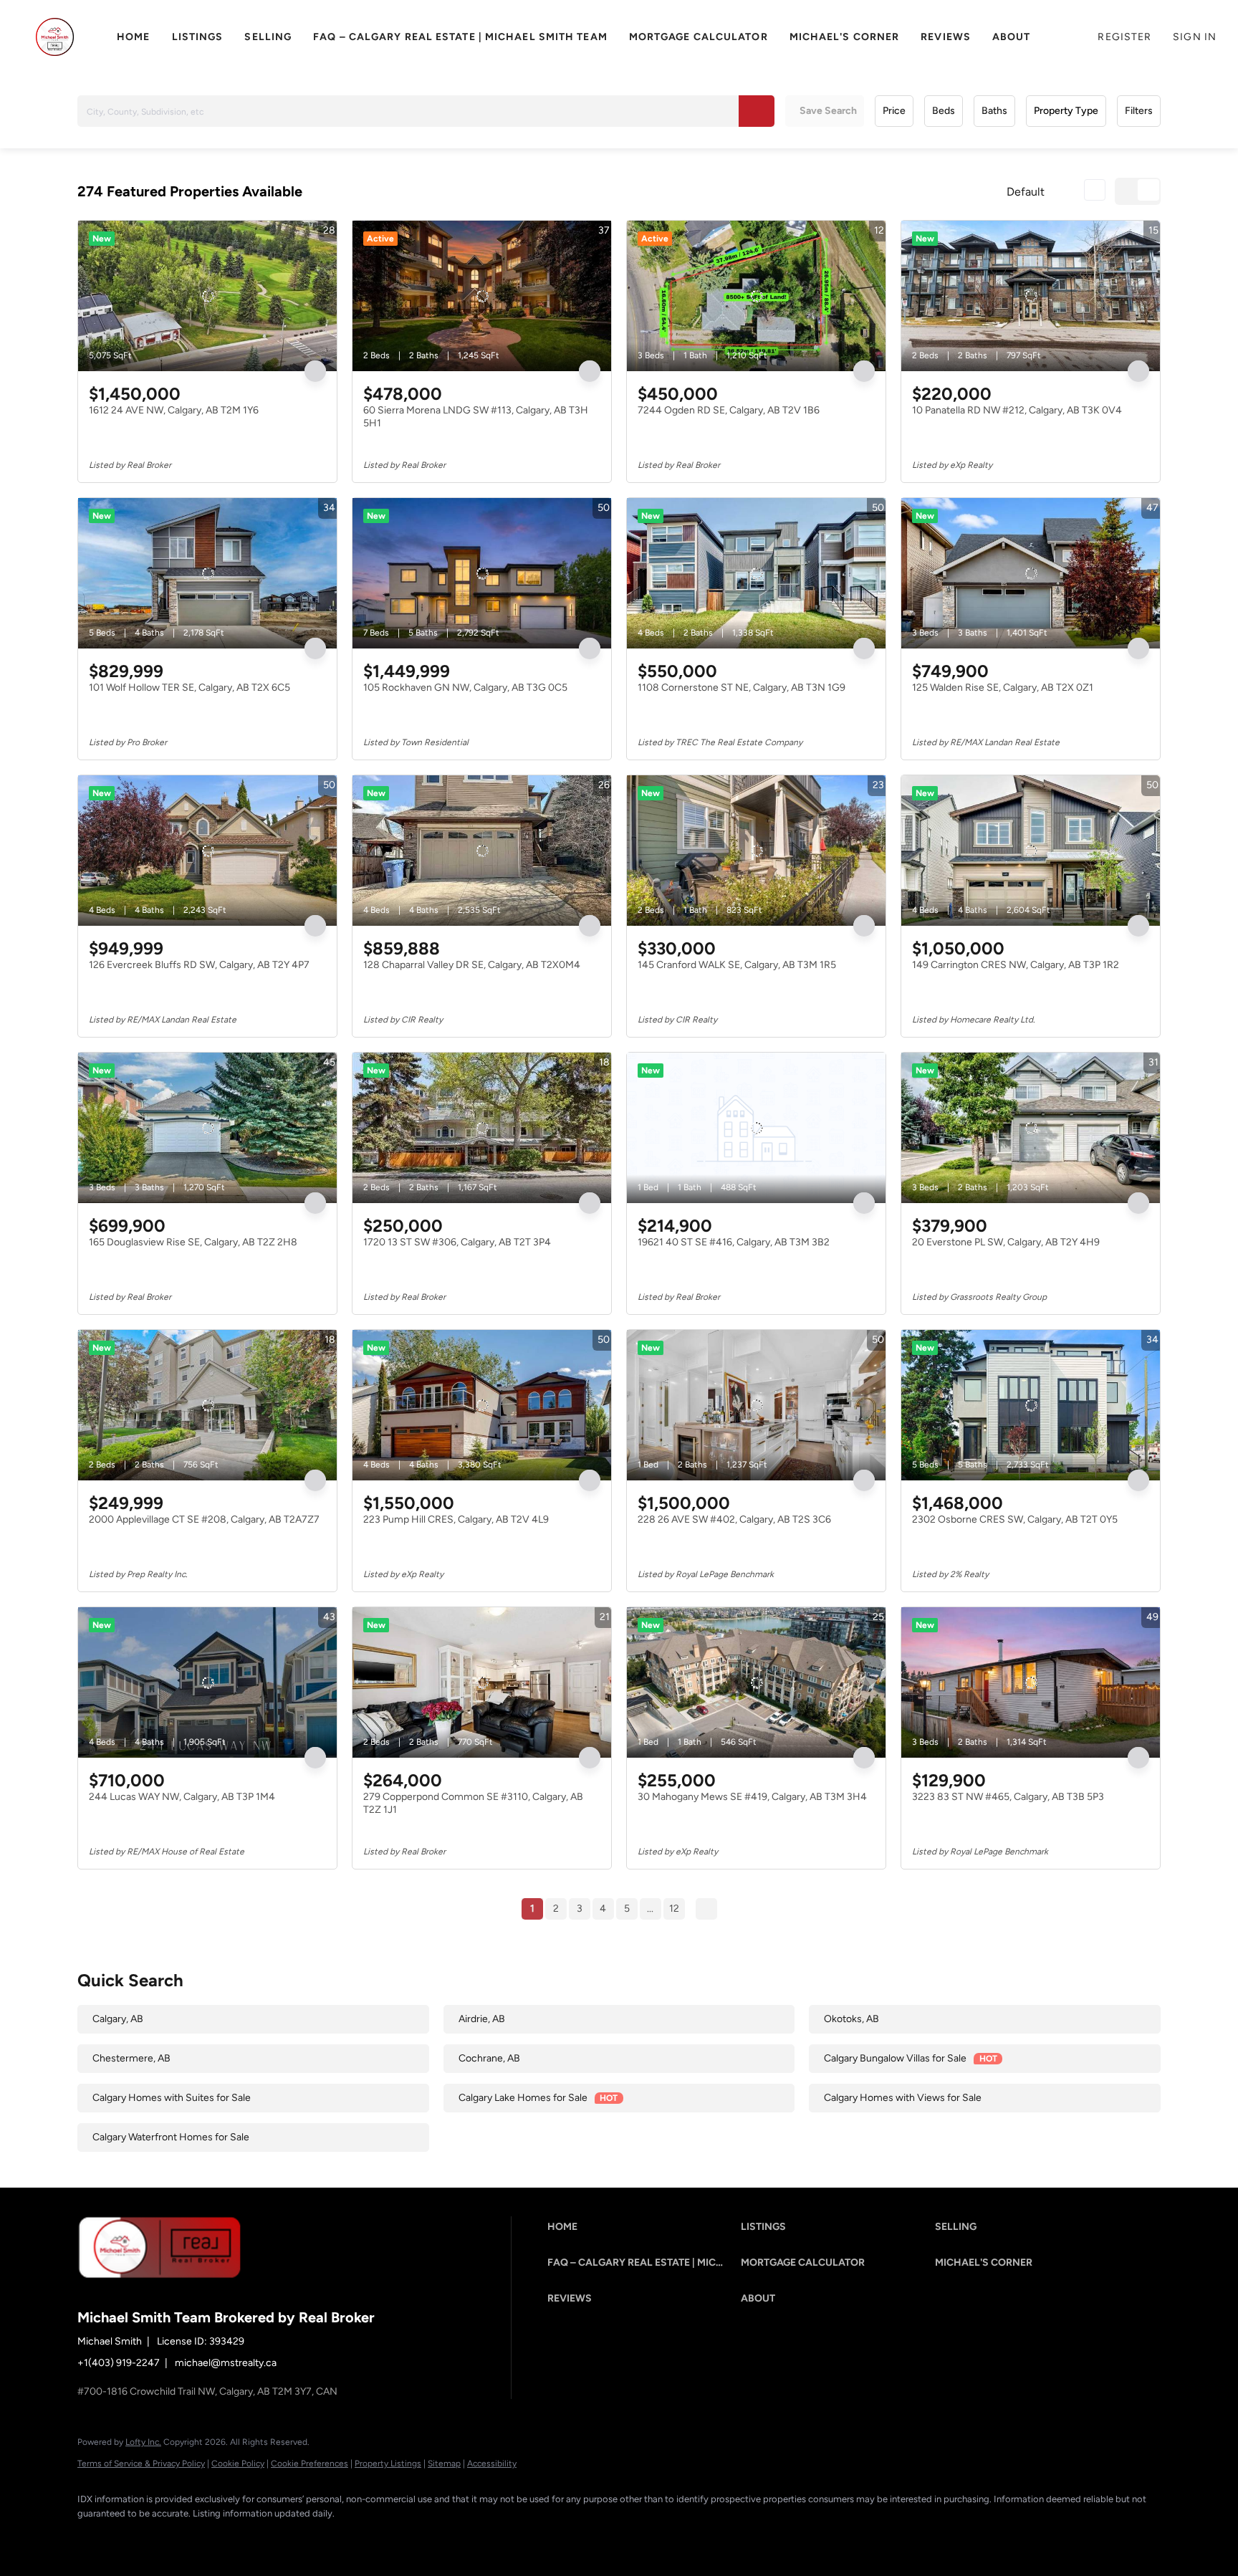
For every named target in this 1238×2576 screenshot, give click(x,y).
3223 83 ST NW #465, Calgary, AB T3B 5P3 (1008, 1797)
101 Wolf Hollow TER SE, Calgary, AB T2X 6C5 (189, 688)
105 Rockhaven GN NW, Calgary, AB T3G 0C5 (465, 688)
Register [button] (1124, 37)
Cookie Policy (238, 2464)
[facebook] (95, 2537)
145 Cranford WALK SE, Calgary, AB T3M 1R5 (737, 965)
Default (1026, 192)
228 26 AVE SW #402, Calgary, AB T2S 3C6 (734, 1519)
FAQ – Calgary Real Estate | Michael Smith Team (460, 37)
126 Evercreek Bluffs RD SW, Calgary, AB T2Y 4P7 (199, 965)
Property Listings (388, 2464)
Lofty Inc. (143, 2442)
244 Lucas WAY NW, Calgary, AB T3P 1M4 (182, 1797)
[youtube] (261, 2537)
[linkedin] (136, 2537)
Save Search (828, 111)
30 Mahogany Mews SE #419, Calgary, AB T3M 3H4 (752, 1797)
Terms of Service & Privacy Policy (141, 2464)
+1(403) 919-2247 (119, 2363)
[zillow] (178, 2537)
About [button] (1012, 37)
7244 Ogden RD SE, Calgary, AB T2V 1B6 (729, 410)
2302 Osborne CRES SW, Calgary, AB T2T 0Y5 (1015, 1519)
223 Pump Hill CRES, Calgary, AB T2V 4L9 (456, 1519)
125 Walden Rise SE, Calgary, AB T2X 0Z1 (1003, 688)
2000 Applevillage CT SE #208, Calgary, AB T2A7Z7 (204, 1519)
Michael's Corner (845, 37)
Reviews (946, 37)
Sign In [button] (1195, 37)
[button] (55, 37)
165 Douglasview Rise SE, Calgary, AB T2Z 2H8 (193, 1242)
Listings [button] (198, 37)
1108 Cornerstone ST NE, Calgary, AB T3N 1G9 (742, 688)
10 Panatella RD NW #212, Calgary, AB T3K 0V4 (1017, 410)
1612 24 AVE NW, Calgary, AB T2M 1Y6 (174, 410)
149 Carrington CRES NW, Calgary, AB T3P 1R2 (1016, 965)
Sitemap (444, 2464)
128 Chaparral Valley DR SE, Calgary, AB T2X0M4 (472, 965)
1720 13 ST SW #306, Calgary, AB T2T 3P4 (457, 1242)
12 (674, 1909)
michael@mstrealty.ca (226, 2363)
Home (133, 37)
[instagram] (219, 2537)
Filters (1139, 111)
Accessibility (492, 2464)
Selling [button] (268, 37)
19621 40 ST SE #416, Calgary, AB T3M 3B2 (734, 1242)
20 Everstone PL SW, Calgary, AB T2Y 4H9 (1006, 1242)
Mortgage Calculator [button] (699, 37)
